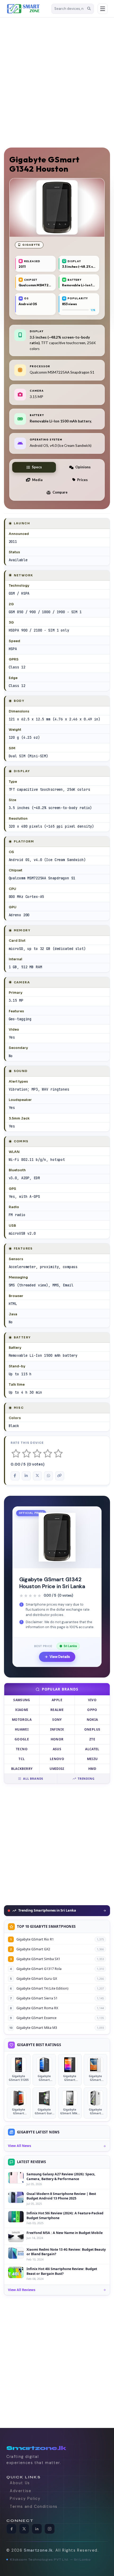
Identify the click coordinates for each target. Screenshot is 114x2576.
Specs (37, 467)
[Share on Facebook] (15, 1476)
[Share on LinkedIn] (26, 1476)
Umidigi (57, 1769)
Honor (57, 1739)
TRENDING (86, 1778)
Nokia (92, 1720)
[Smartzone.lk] (27, 9)
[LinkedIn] (37, 2529)
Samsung (22, 1700)
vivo (92, 1700)
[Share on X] (37, 1476)
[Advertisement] (57, 80)
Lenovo (57, 1759)
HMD (92, 1769)
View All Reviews (22, 2290)
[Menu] (103, 9)
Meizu (92, 1759)
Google (22, 1739)
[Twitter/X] (24, 2529)
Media (37, 480)
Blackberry (22, 1769)
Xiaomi (22, 1710)
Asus (57, 1749)
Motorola (22, 1720)
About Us (20, 2483)
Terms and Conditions (34, 2506)
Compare (60, 492)
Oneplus (92, 1729)
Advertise (21, 2491)
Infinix (57, 1729)
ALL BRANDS (33, 1778)
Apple (57, 1700)
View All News (19, 2146)
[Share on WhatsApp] (49, 1476)
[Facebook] (11, 2529)
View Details (60, 1657)
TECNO (22, 1749)
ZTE (92, 1739)
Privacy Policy (25, 2499)
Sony (57, 1720)
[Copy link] (60, 1476)
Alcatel (92, 1749)
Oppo (92, 1710)
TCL (22, 1759)
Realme (57, 1710)
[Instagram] (50, 2529)
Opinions (83, 467)
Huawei (22, 1729)
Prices (82, 480)
